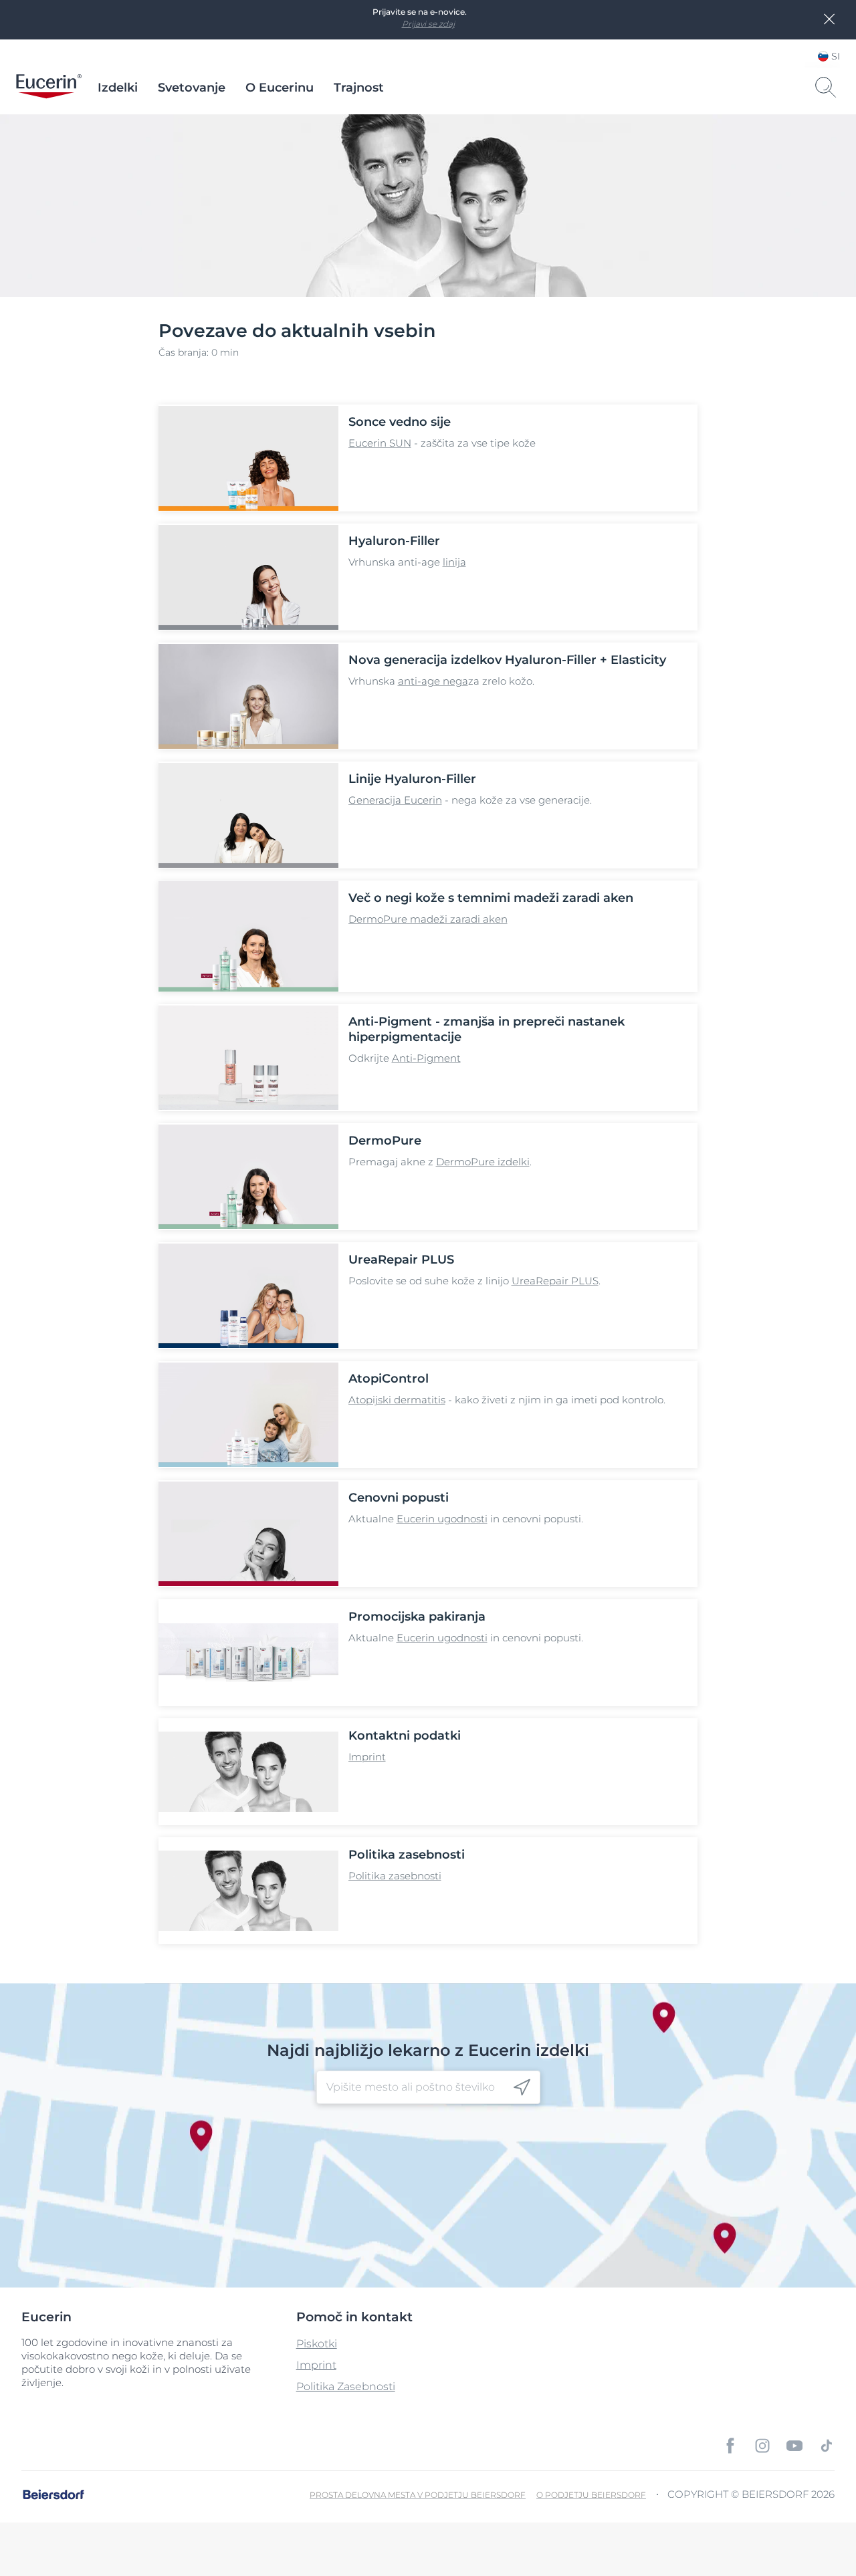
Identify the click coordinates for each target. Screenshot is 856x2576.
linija (454, 562)
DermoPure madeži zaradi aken (428, 919)
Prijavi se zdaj (428, 24)
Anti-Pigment (426, 1058)
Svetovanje (192, 88)
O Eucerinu (280, 88)
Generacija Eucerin (395, 800)
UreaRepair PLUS (555, 1281)
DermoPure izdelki (483, 1162)
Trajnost (359, 88)
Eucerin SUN (380, 443)
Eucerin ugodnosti (442, 1519)
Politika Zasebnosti (346, 2386)
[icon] (522, 2088)
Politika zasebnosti (395, 1876)
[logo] (49, 88)
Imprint (367, 1757)
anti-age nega (433, 681)
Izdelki (118, 88)
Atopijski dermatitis (397, 1400)
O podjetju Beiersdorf (591, 2495)
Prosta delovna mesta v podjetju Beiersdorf (418, 2495)
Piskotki (317, 2344)
